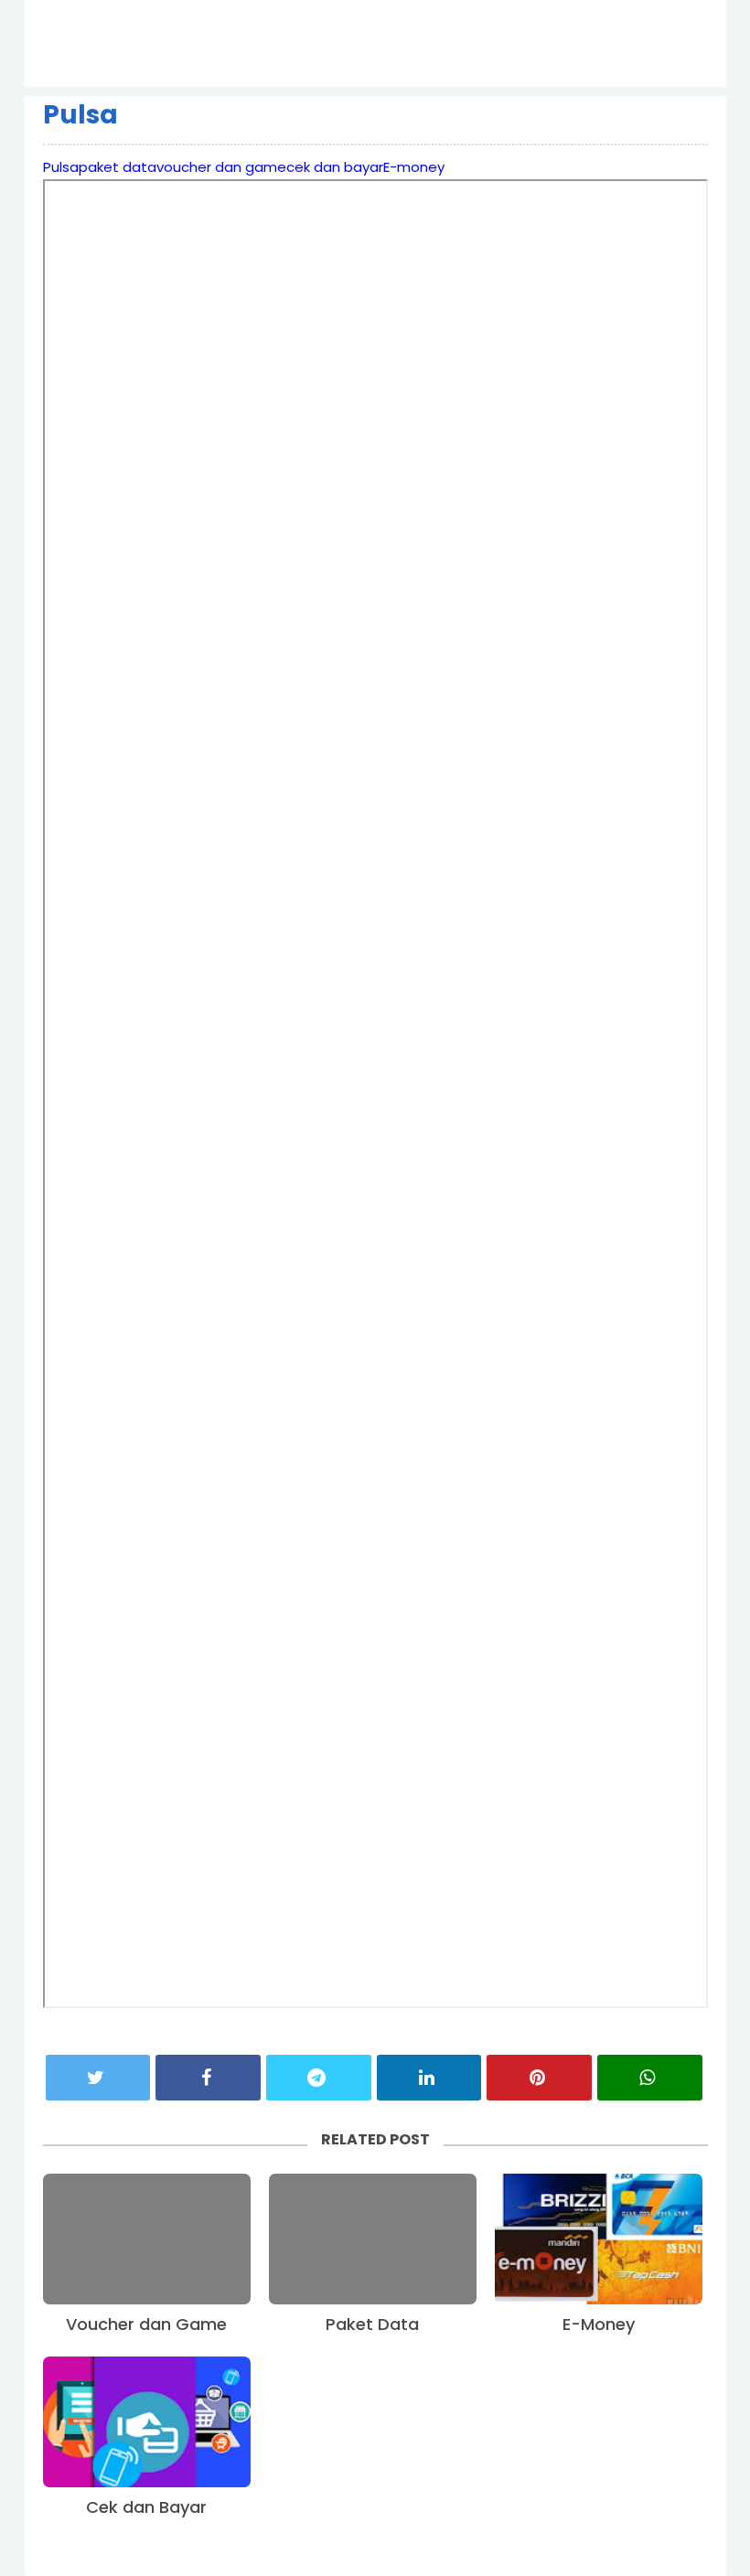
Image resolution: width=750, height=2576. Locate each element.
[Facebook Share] (208, 2078)
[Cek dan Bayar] (147, 2422)
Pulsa (80, 115)
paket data (118, 167)
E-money (414, 167)
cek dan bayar (335, 167)
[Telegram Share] (319, 2078)
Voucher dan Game (146, 2324)
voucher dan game (221, 167)
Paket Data (372, 2324)
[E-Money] (599, 2239)
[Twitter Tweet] (98, 2078)
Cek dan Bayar (146, 2507)
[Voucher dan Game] (147, 2239)
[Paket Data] (373, 2239)
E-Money (599, 2324)
